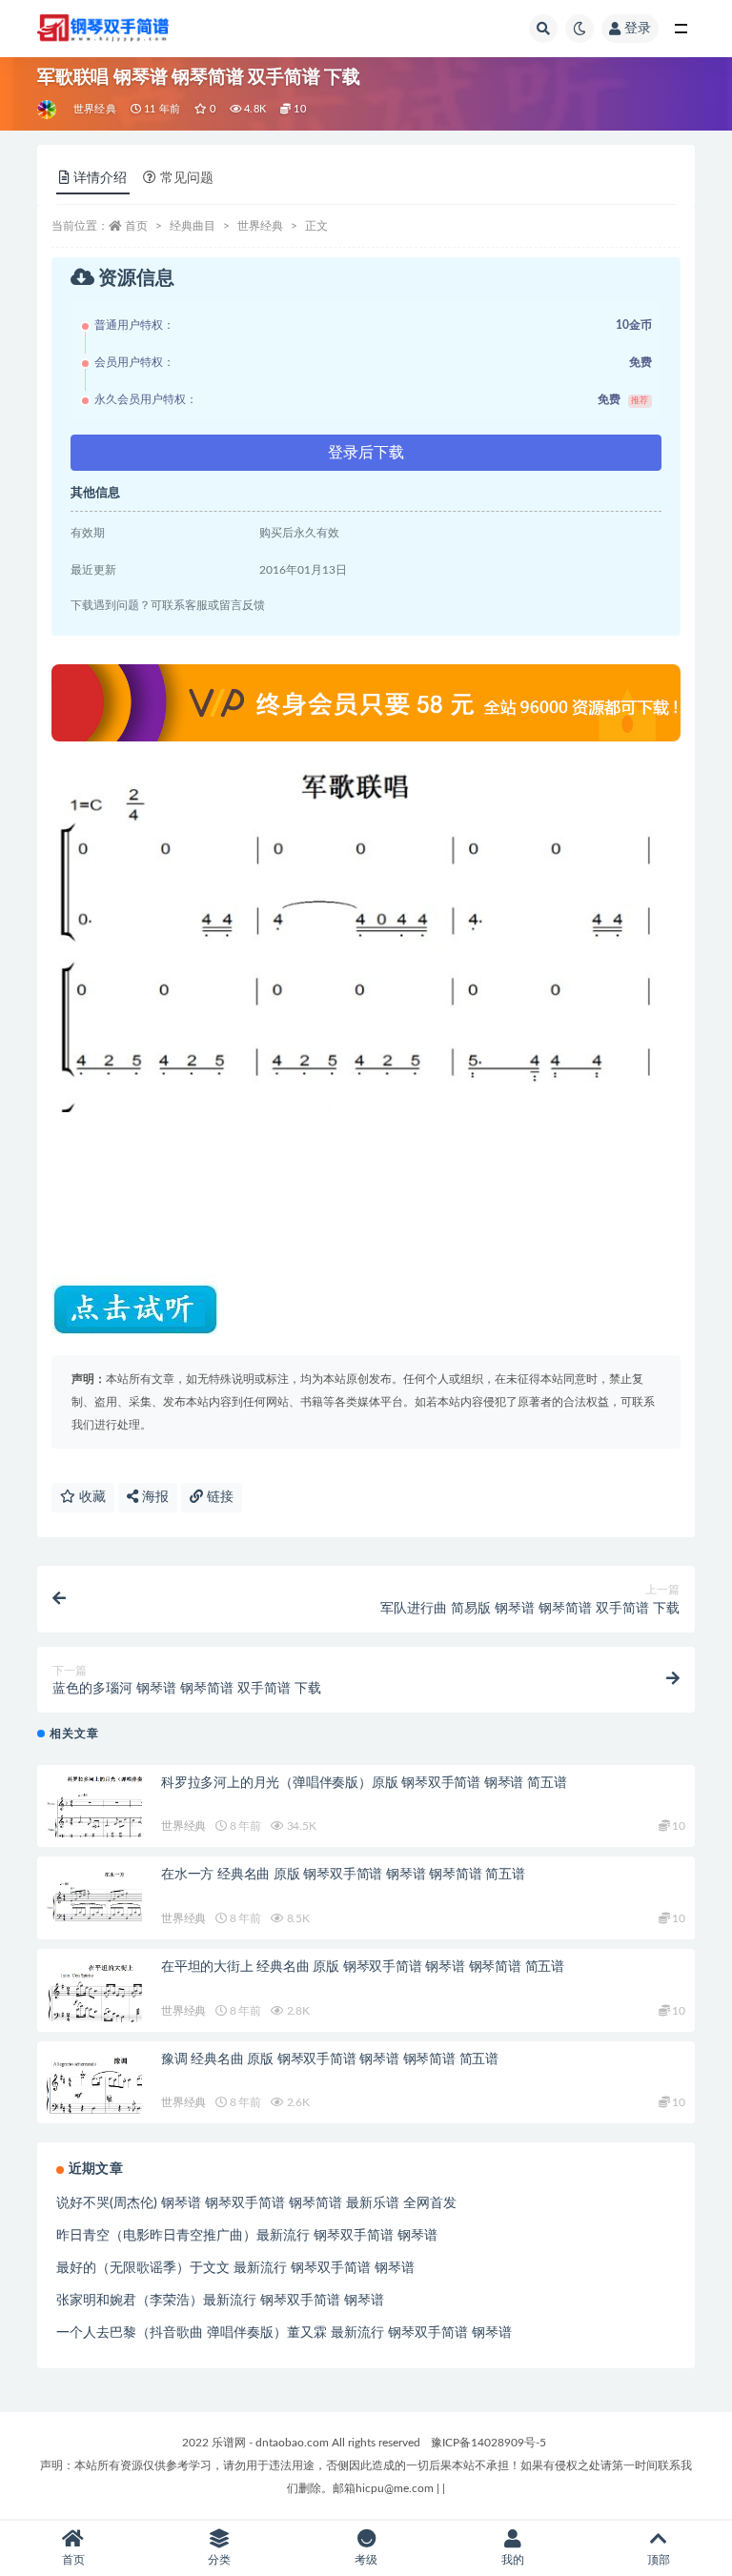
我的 (513, 2560)
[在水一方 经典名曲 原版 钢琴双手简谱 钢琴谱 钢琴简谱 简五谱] (94, 1895)
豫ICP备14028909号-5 (488, 2443)
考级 (366, 2560)
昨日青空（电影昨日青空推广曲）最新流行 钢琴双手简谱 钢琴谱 (247, 2236)
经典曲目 (193, 226)
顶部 (659, 2560)
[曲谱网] (48, 110)
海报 (153, 1497)
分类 (219, 2560)
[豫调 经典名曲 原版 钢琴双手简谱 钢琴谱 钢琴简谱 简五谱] (94, 2083)
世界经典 (95, 109)
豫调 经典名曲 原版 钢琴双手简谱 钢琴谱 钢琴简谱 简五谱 (330, 2059)
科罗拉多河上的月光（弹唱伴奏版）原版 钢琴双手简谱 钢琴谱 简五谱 (364, 1783)
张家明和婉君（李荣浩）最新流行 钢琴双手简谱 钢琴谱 (220, 2301)
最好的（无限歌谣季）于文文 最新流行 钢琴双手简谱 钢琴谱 (235, 2268)
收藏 (91, 1497)
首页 (136, 226)
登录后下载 (366, 453)
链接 (218, 1497)
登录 (638, 29)
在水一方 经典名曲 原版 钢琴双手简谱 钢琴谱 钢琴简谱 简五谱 (343, 1875)
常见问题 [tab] (187, 178)
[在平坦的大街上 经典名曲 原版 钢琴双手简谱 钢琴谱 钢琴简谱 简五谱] (94, 1994)
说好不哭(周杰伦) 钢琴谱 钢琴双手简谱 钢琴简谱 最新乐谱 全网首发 (256, 2203)
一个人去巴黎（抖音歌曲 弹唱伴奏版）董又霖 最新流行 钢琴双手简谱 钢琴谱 (284, 2333)
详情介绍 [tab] (100, 178)
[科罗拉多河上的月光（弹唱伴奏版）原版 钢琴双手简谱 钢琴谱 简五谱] (94, 1810)
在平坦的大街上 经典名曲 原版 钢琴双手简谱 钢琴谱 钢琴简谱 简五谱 (363, 1967)
